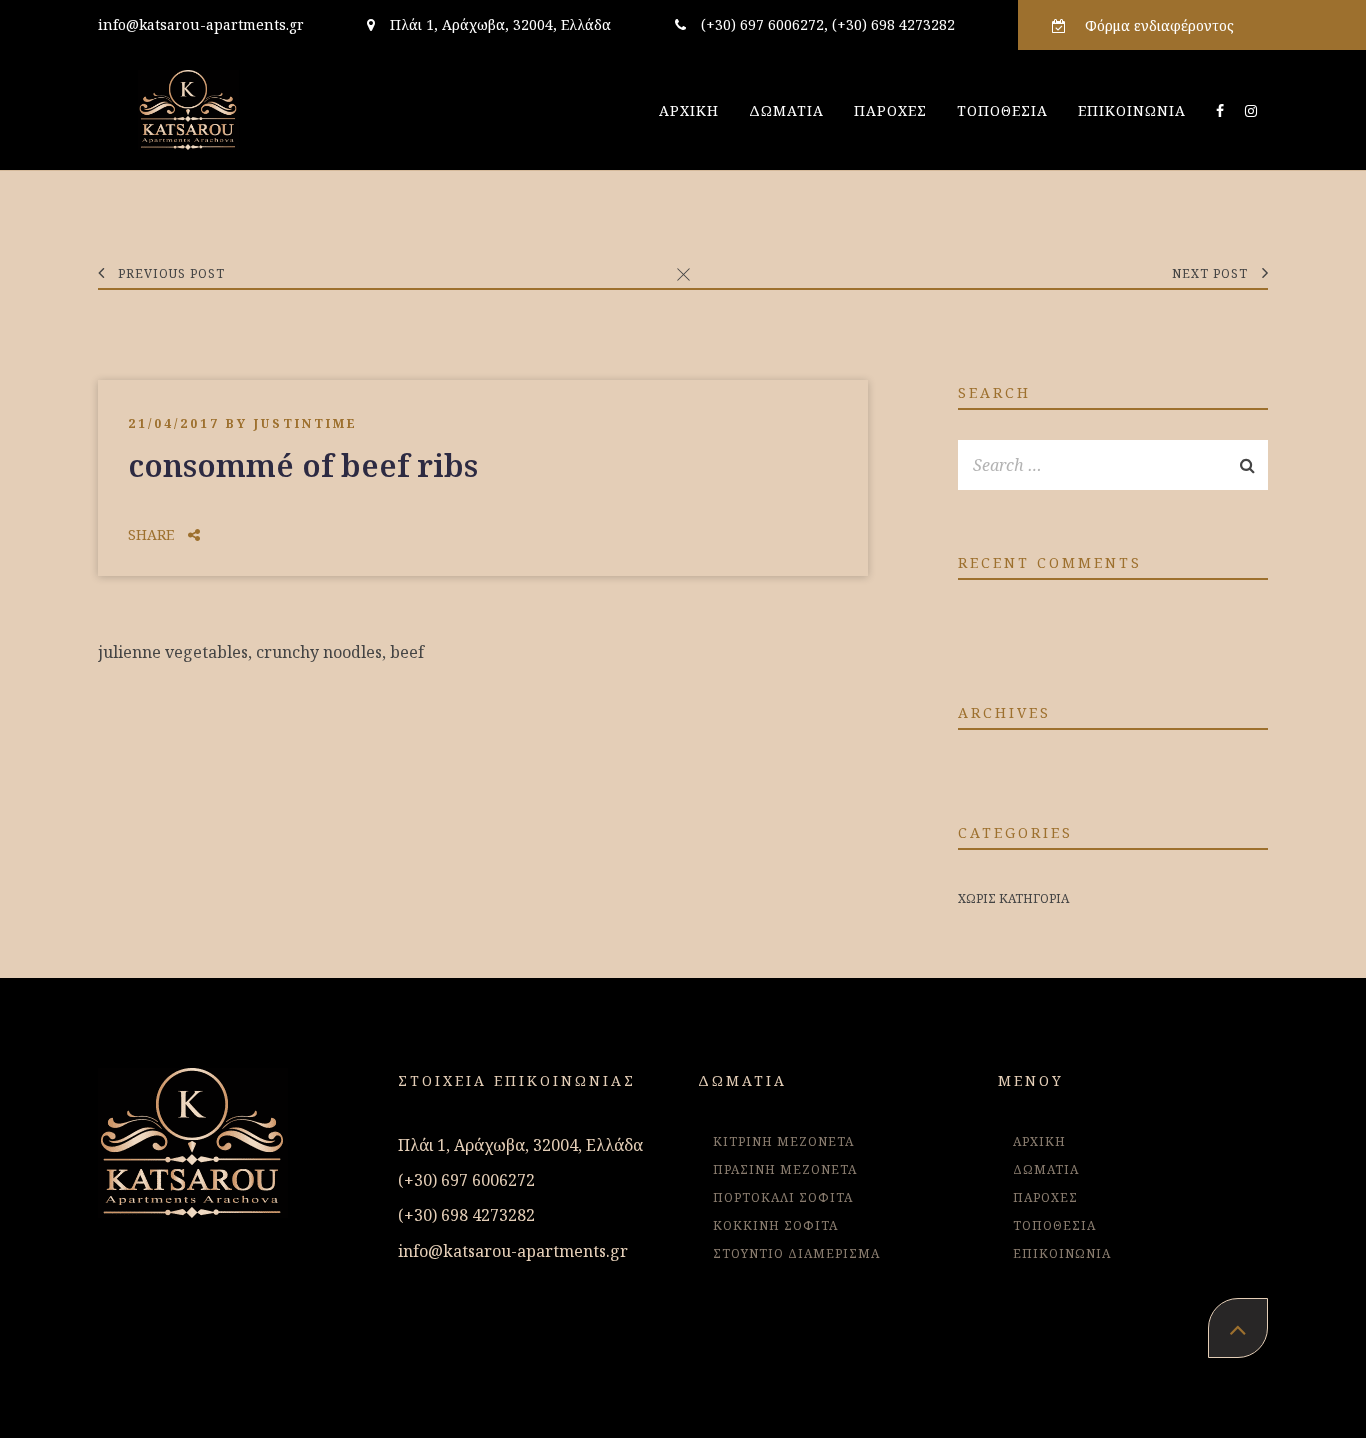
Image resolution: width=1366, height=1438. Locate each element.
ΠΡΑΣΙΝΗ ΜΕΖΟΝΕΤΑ (785, 1169)
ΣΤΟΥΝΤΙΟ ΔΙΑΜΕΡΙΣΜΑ (796, 1253)
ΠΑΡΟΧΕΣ (890, 110)
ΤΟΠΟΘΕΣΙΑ (1002, 110)
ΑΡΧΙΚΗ (689, 110)
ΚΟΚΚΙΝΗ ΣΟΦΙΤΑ (775, 1225)
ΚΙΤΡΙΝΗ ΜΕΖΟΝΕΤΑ (783, 1141)
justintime (306, 423)
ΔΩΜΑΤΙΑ (786, 110)
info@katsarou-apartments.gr (201, 24)
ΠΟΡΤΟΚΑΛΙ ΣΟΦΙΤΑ (783, 1197)
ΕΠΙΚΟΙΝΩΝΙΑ (1132, 110)
